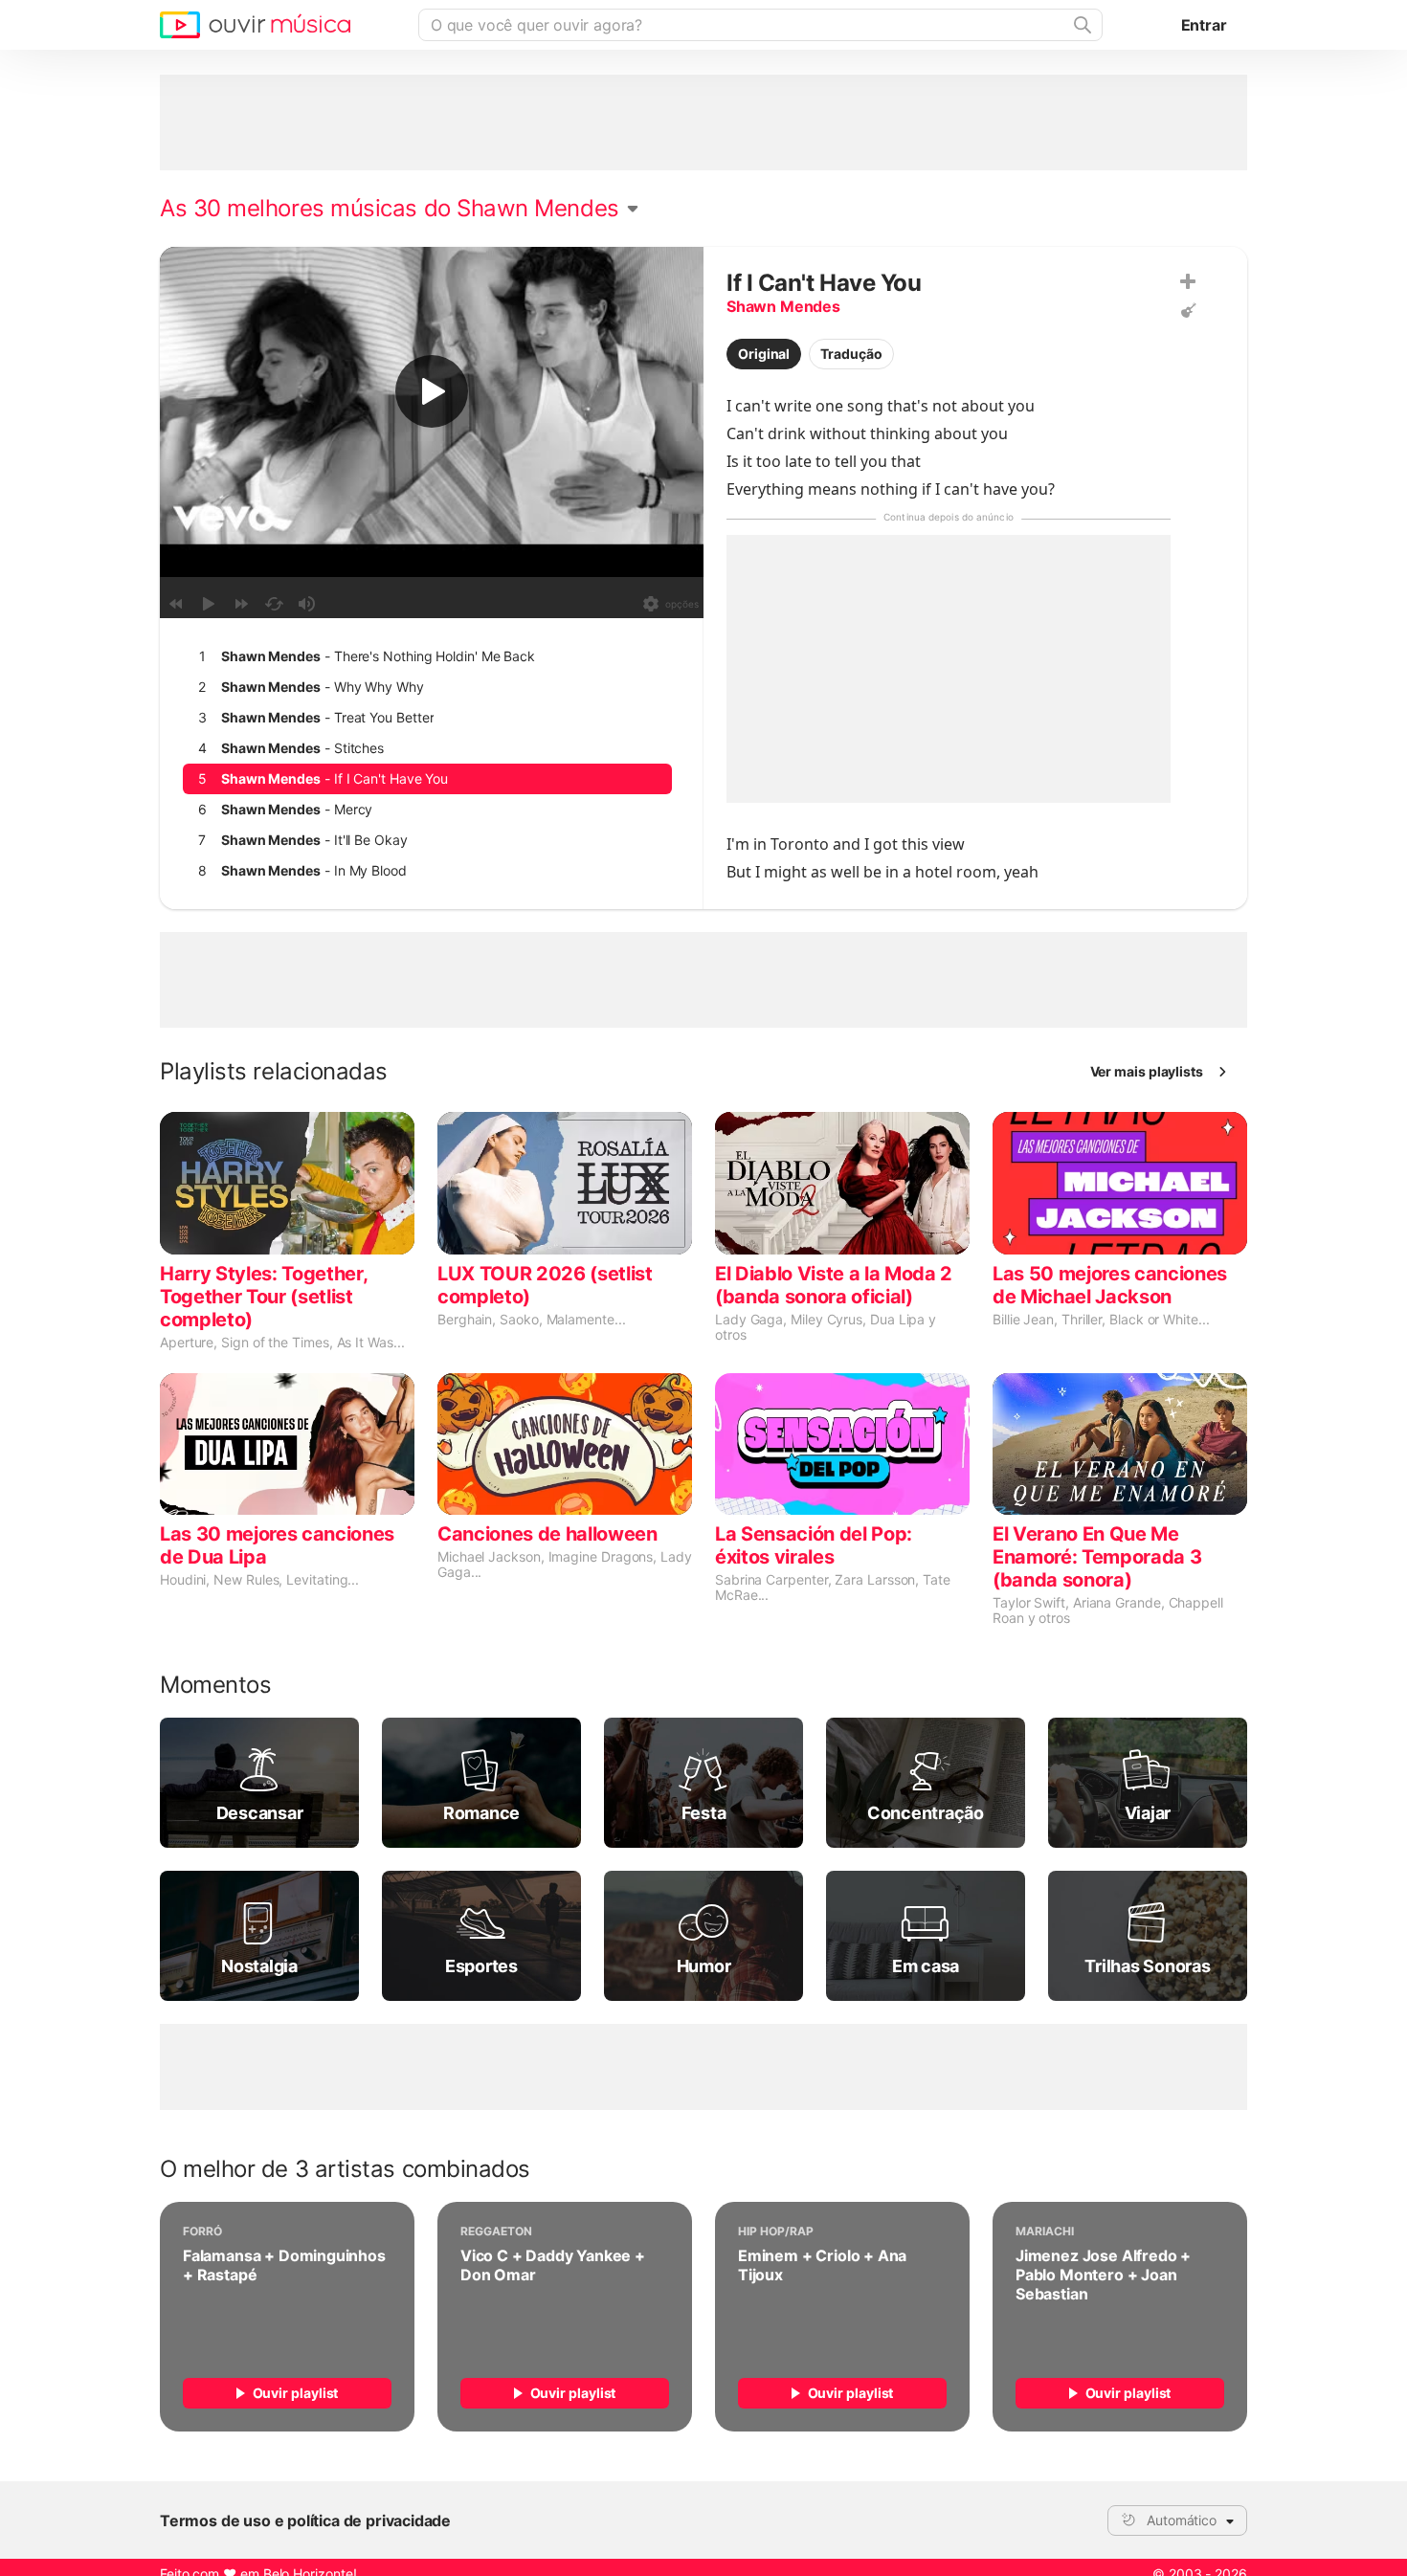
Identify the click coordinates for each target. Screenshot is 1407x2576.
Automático (1182, 2520)
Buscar (1081, 25)
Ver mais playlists (1147, 1071)
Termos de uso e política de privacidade (305, 2520)
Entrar (1204, 25)
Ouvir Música (255, 25)
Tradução (851, 354)
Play (432, 391)
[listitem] (427, 656)
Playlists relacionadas (274, 1072)
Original (764, 354)
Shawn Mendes (783, 306)
